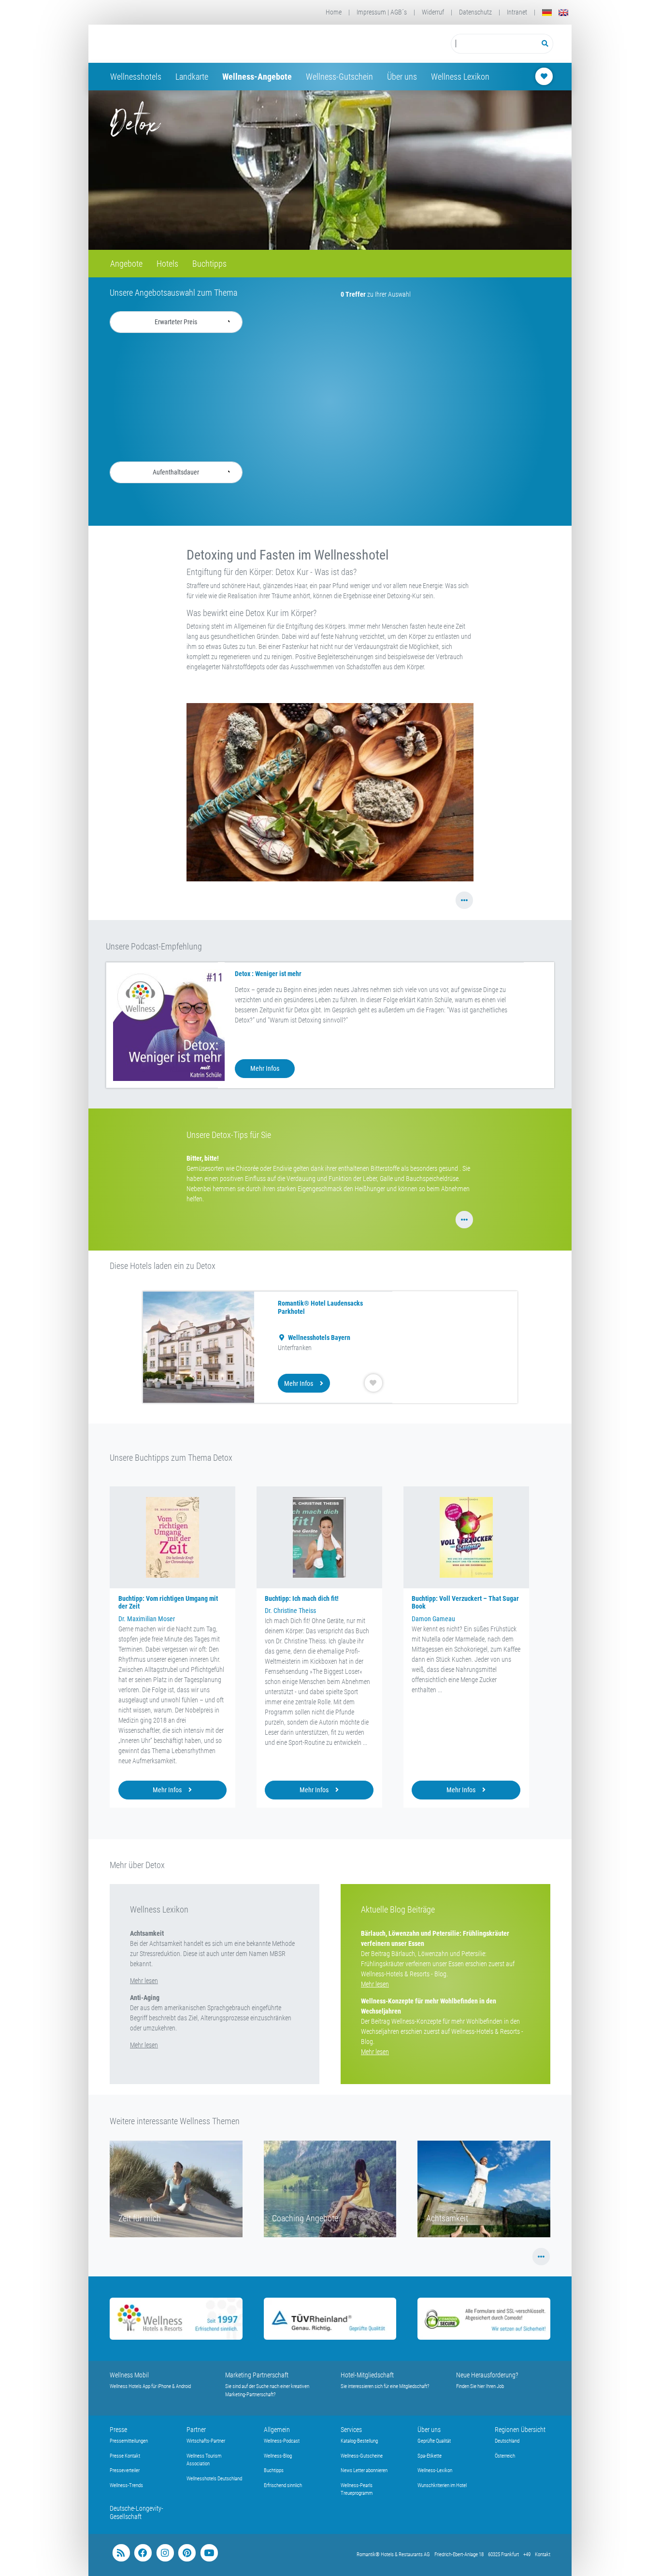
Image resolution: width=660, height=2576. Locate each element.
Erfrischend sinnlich (283, 2485)
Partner (196, 2430)
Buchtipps (209, 264)
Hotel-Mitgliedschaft (367, 2375)
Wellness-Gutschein (339, 77)
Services (351, 2430)
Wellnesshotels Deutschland (214, 2479)
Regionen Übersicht (520, 2430)
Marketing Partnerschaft (257, 2375)
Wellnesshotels (136, 77)
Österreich (505, 2456)
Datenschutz (475, 12)
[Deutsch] (547, 12)
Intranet (517, 12)
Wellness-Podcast (282, 2441)
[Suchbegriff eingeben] (494, 44)
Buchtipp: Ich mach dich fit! (302, 1598)
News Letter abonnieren (364, 2470)
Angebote (126, 264)
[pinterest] (187, 2553)
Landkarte (192, 77)
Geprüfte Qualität (434, 2441)
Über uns (402, 77)
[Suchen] (545, 44)
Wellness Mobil (129, 2375)
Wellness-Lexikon (435, 2470)
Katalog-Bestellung (359, 2441)
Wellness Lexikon (460, 77)
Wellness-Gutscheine (362, 2456)
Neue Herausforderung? (487, 2375)
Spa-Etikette (430, 2456)
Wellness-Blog (278, 2456)
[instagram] (165, 2553)
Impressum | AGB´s (382, 12)
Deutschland (507, 2441)
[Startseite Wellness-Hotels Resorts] (187, 44)
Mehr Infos (265, 1068)
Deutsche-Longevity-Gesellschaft (136, 2512)
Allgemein (277, 2430)
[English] (563, 12)
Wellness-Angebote (257, 77)
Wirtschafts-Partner (206, 2441)
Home (334, 12)
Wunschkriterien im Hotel (442, 2485)
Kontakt (543, 2554)
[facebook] (143, 2553)
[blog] (121, 2553)
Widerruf (433, 12)
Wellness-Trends (126, 2485)
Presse (118, 2430)
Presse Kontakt (125, 2456)
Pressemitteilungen (129, 2441)
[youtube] (209, 2553)
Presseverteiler (125, 2470)
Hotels (167, 264)
